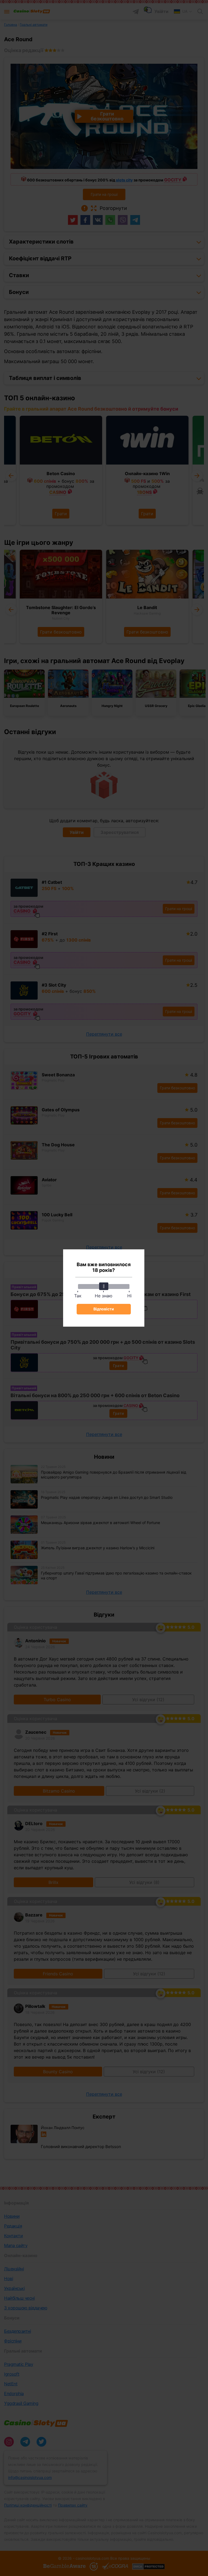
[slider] (104, 1286)
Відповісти (104, 1309)
